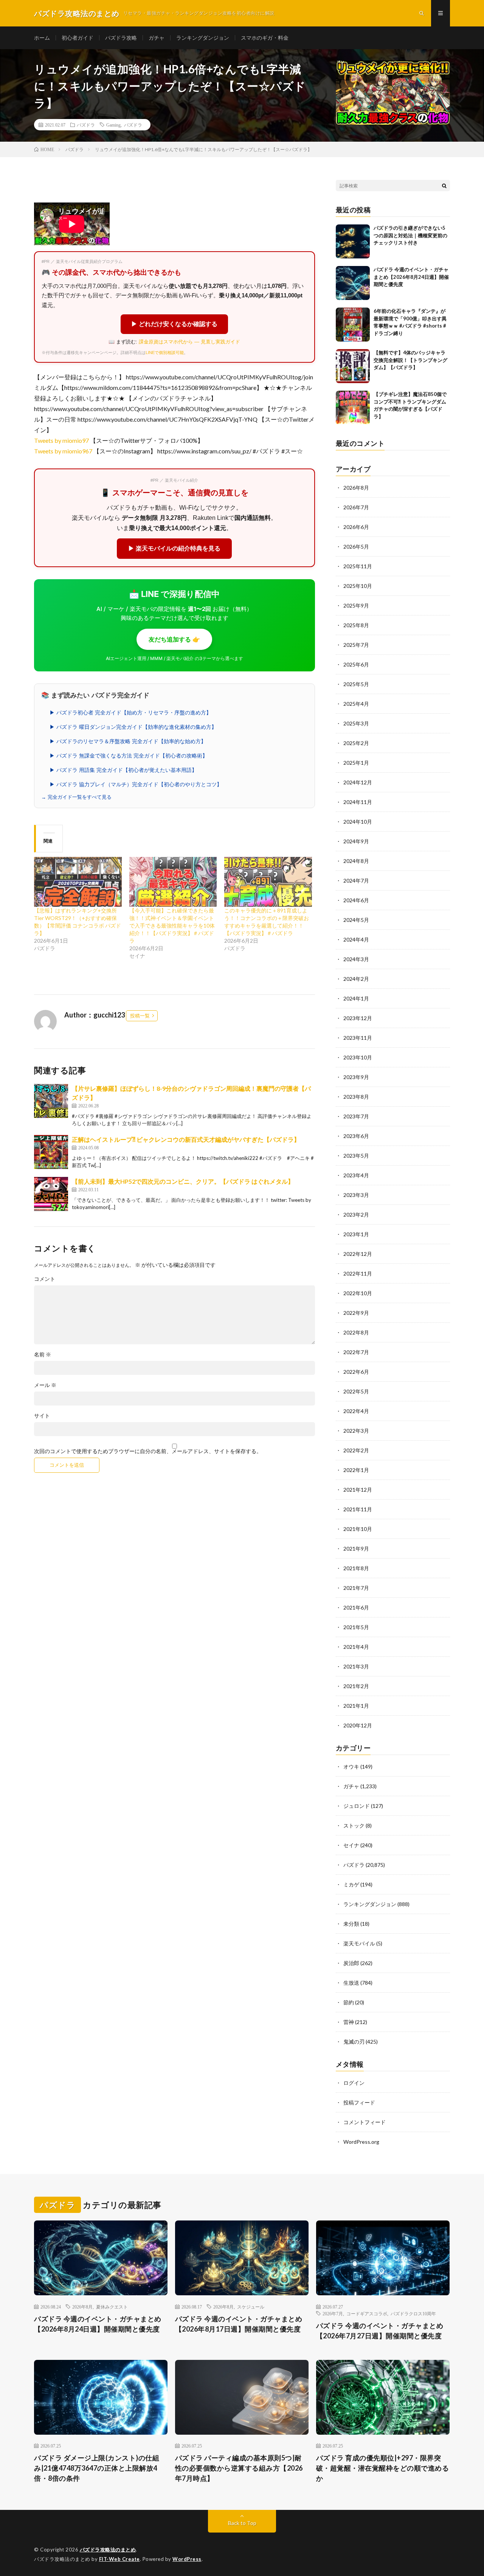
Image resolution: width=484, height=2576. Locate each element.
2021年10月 (358, 1529)
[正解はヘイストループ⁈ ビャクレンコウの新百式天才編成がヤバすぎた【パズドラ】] (51, 1152)
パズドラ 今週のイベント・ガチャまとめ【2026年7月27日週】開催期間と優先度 (380, 2331)
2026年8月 (356, 488)
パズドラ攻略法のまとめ (108, 2550)
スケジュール (251, 2307)
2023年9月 (356, 1077)
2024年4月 (356, 939)
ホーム (42, 38)
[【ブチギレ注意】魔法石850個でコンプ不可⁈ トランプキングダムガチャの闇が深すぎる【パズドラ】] (353, 408)
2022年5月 (356, 1391)
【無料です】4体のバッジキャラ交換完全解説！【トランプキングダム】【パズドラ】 (410, 360)
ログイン (354, 2083)
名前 (43, 1354)
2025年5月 (356, 684)
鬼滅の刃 (354, 2042)
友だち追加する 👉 (174, 639)
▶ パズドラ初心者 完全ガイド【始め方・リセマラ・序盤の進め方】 (130, 713)
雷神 (349, 2022)
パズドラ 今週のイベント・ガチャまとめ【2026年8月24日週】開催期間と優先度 (411, 277)
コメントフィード (365, 2122)
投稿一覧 (140, 1016)
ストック (354, 1825)
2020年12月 (358, 1725)
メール (45, 1385)
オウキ (351, 1767)
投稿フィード (359, 2102)
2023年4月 (356, 1175)
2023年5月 (356, 1156)
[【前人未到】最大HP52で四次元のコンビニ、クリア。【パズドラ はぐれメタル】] (51, 1194)
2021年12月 (358, 1490)
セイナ (351, 1845)
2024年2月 (356, 979)
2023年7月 (356, 1116)
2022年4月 (356, 1411)
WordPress (187, 2559)
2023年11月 (358, 1038)
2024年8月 (356, 861)
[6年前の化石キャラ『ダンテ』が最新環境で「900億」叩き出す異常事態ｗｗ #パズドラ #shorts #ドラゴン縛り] (353, 325)
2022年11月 (358, 1273)
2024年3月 (356, 959)
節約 (349, 2002)
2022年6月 (356, 1372)
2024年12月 (358, 782)
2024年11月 (358, 802)
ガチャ (157, 38)
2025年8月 (356, 625)
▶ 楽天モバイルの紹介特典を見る (174, 548)
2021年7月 (356, 1588)
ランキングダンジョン (203, 38)
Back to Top (242, 2523)
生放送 (351, 1983)
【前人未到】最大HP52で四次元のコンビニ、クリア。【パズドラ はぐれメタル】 (183, 1181)
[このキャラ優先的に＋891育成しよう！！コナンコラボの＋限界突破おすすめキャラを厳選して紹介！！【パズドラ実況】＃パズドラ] (268, 882)
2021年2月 (356, 1686)
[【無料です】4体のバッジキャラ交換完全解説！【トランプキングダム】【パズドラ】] (353, 366)
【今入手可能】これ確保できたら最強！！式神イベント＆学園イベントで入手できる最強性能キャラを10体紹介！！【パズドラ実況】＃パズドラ (172, 925)
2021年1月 (356, 1706)
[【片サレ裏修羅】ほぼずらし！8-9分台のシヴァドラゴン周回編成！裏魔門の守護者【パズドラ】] (51, 1101)
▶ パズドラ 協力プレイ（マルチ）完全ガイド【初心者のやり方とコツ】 (136, 784)
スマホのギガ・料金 (265, 38)
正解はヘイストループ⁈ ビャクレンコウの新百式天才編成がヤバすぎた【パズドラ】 (186, 1139)
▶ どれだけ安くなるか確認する (174, 324)
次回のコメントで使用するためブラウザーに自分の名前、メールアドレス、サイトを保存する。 (148, 1451)
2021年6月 (356, 1607)
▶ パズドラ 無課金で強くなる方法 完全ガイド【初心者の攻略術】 (129, 756)
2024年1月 (356, 998)
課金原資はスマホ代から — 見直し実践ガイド (189, 342)
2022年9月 (356, 1313)
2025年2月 (356, 743)
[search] (444, 186)
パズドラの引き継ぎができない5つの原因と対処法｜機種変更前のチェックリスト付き (410, 235)
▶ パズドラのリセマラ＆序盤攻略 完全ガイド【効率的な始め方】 (128, 741)
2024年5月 (356, 920)
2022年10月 (358, 1293)
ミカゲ (351, 1884)
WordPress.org (361, 2142)
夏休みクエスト (112, 2307)
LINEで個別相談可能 (165, 353)
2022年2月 (356, 1450)
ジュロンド (357, 1806)
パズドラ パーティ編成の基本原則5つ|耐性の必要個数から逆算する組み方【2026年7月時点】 (239, 2468)
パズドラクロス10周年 (413, 2313)
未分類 (351, 1924)
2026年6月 (356, 527)
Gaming (113, 125)
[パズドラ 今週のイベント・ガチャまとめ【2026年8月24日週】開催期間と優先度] (353, 283)
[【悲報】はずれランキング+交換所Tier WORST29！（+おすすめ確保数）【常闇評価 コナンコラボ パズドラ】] (78, 882)
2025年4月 (356, 704)
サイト (42, 1416)
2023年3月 (356, 1195)
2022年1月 (356, 1470)
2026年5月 (356, 547)
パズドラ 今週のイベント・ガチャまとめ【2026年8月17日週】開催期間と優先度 (239, 2324)
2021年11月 (358, 1509)
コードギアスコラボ (367, 2313)
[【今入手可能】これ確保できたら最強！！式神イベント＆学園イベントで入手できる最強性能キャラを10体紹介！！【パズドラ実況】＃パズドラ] (173, 882)
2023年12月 (358, 1018)
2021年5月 (356, 1627)
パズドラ (86, 125)
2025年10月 (358, 586)
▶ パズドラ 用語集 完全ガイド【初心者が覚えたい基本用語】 (123, 770)
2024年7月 (356, 881)
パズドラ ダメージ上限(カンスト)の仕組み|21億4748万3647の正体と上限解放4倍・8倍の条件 (97, 2468)
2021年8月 (356, 1568)
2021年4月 (356, 1647)
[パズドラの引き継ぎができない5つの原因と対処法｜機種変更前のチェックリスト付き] (353, 241)
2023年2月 (356, 1215)
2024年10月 (358, 822)
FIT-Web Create (119, 2559)
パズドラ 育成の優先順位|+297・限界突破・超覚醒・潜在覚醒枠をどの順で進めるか (383, 2468)
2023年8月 (356, 1097)
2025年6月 (356, 664)
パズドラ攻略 (121, 38)
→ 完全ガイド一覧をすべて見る (76, 797)
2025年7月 (356, 645)
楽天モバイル (359, 1943)
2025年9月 (356, 605)
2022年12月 (358, 1254)
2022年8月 (356, 1332)
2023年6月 (356, 1136)
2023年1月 (356, 1234)
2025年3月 (356, 723)
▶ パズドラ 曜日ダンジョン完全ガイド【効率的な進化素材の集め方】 (133, 727)
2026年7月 (356, 507)
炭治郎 (351, 1963)
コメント (45, 1279)
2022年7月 (356, 1352)
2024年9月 (356, 841)
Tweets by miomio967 (63, 451)
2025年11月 (358, 566)
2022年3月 (356, 1431)
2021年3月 (356, 1666)
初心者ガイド (78, 38)
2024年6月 (356, 900)
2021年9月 (356, 1549)
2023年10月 (358, 1057)
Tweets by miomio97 (61, 440)
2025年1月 (356, 763)
